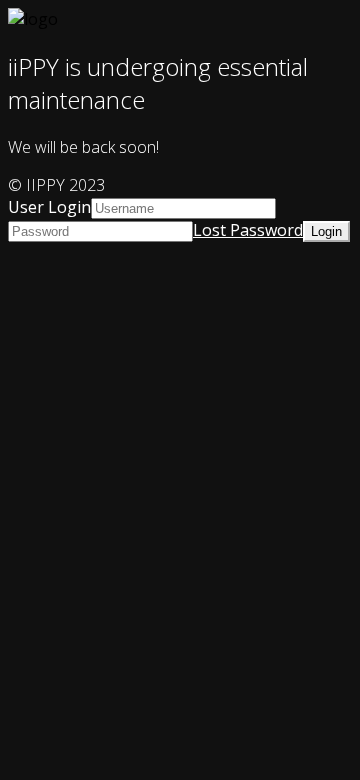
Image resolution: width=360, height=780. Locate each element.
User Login (49, 207)
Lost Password (248, 230)
